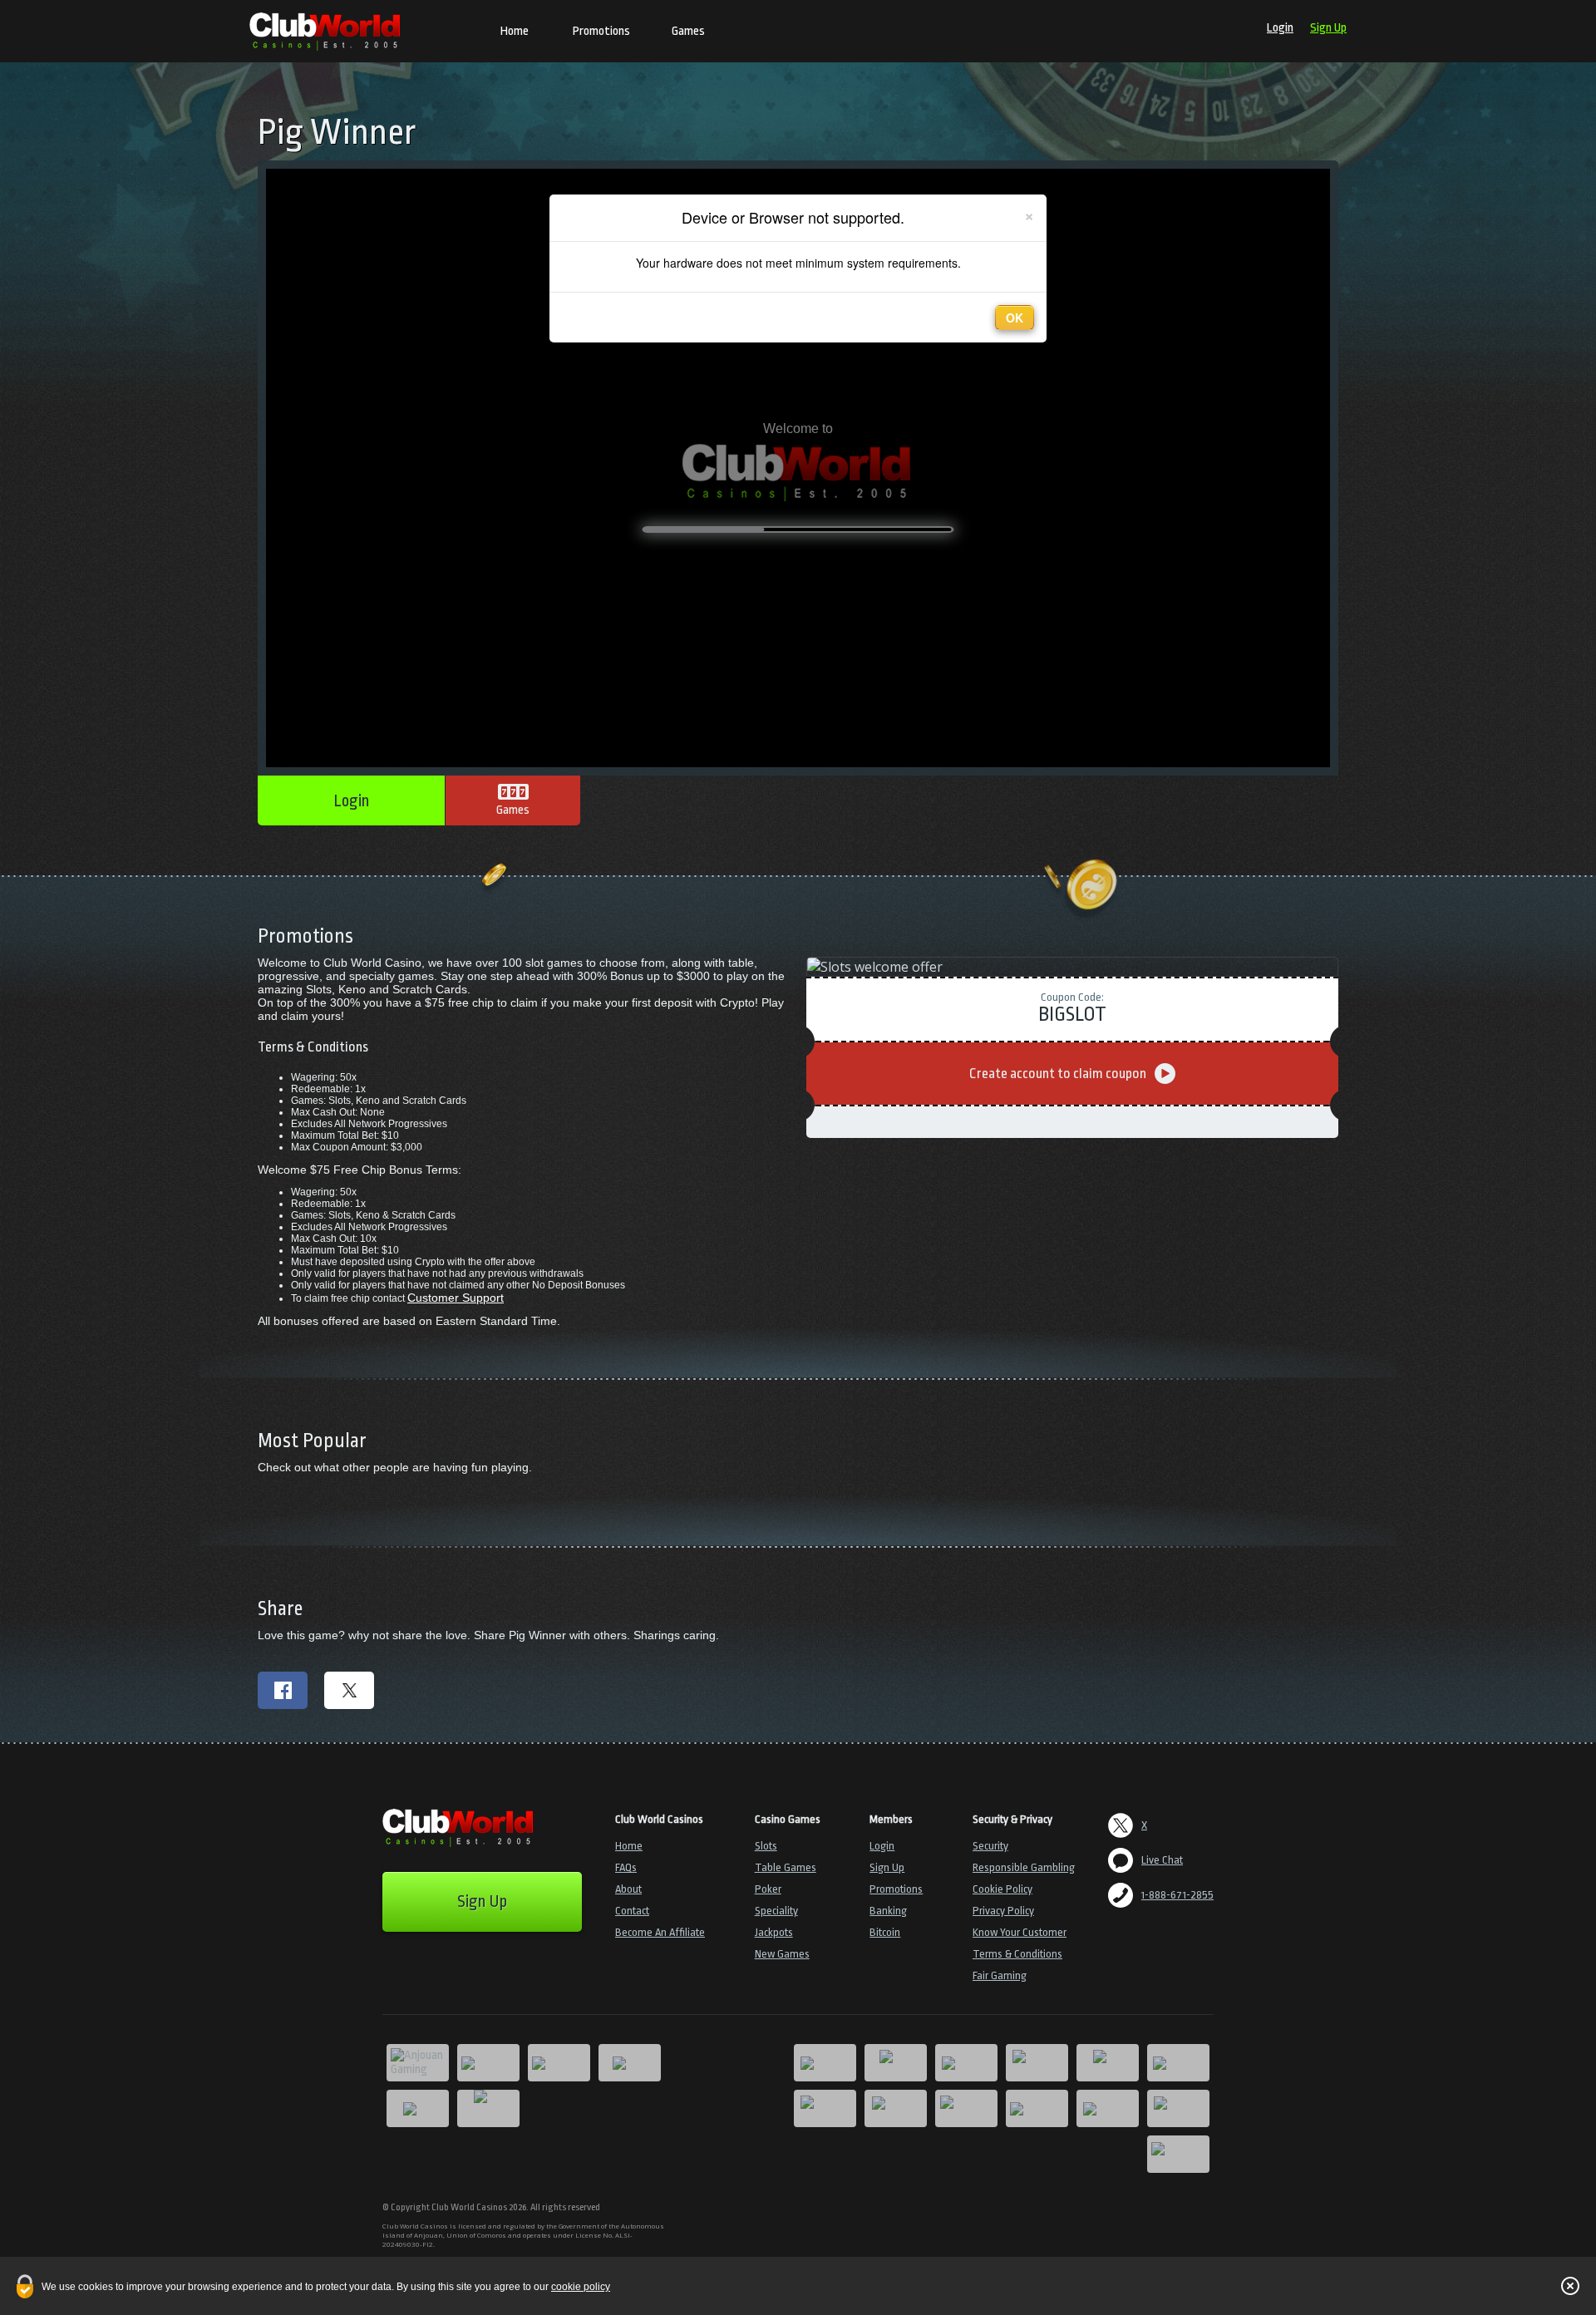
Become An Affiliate (660, 1932)
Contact (632, 1911)
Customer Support (456, 1298)
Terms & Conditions (1017, 1954)
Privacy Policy (1003, 1911)
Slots (766, 1846)
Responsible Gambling (1024, 1867)
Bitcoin (885, 1932)
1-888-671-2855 (1177, 1895)
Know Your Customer (1020, 1932)
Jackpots (774, 1932)
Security (990, 1846)
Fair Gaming (1000, 1975)
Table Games (786, 1867)
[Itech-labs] (488, 2108)
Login (1280, 28)
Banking (888, 1911)
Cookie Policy (1002, 1889)
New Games (782, 1954)
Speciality (776, 1911)
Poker (768, 1889)
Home (515, 31)
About (628, 1889)
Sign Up (1328, 28)
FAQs (626, 1867)
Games (688, 31)
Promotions (601, 31)
